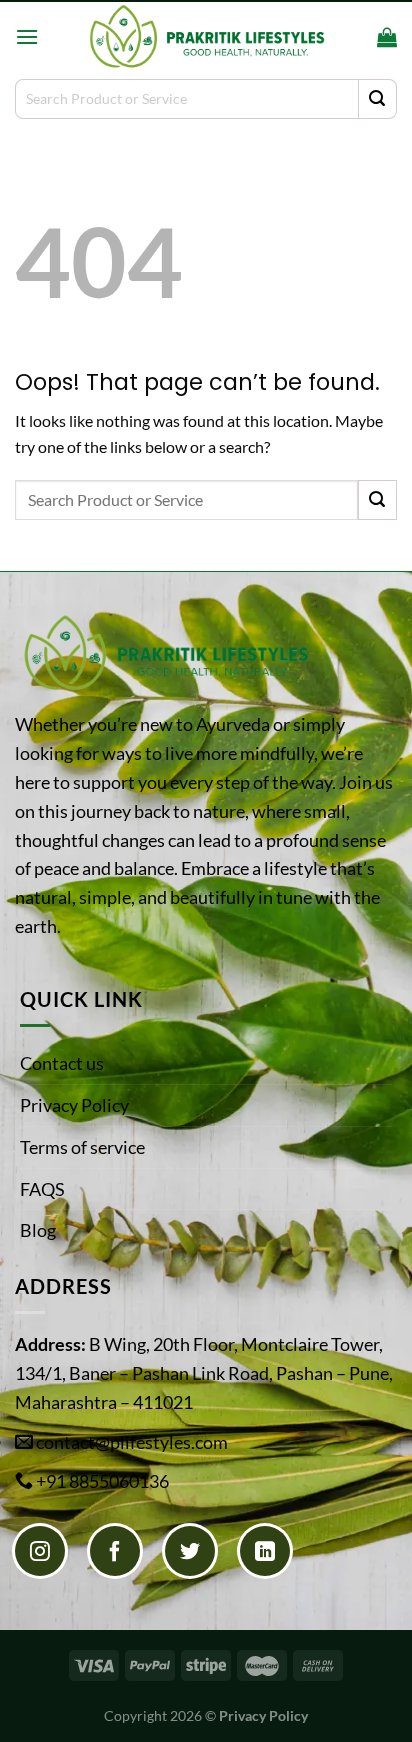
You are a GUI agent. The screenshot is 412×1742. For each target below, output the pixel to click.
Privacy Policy (74, 1105)
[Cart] (387, 37)
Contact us (62, 1063)
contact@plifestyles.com (132, 1442)
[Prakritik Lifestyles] (206, 36)
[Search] (355, 37)
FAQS (42, 1189)
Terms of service (82, 1147)
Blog (38, 1230)
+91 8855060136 (102, 1481)
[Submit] (377, 99)
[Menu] (27, 36)
